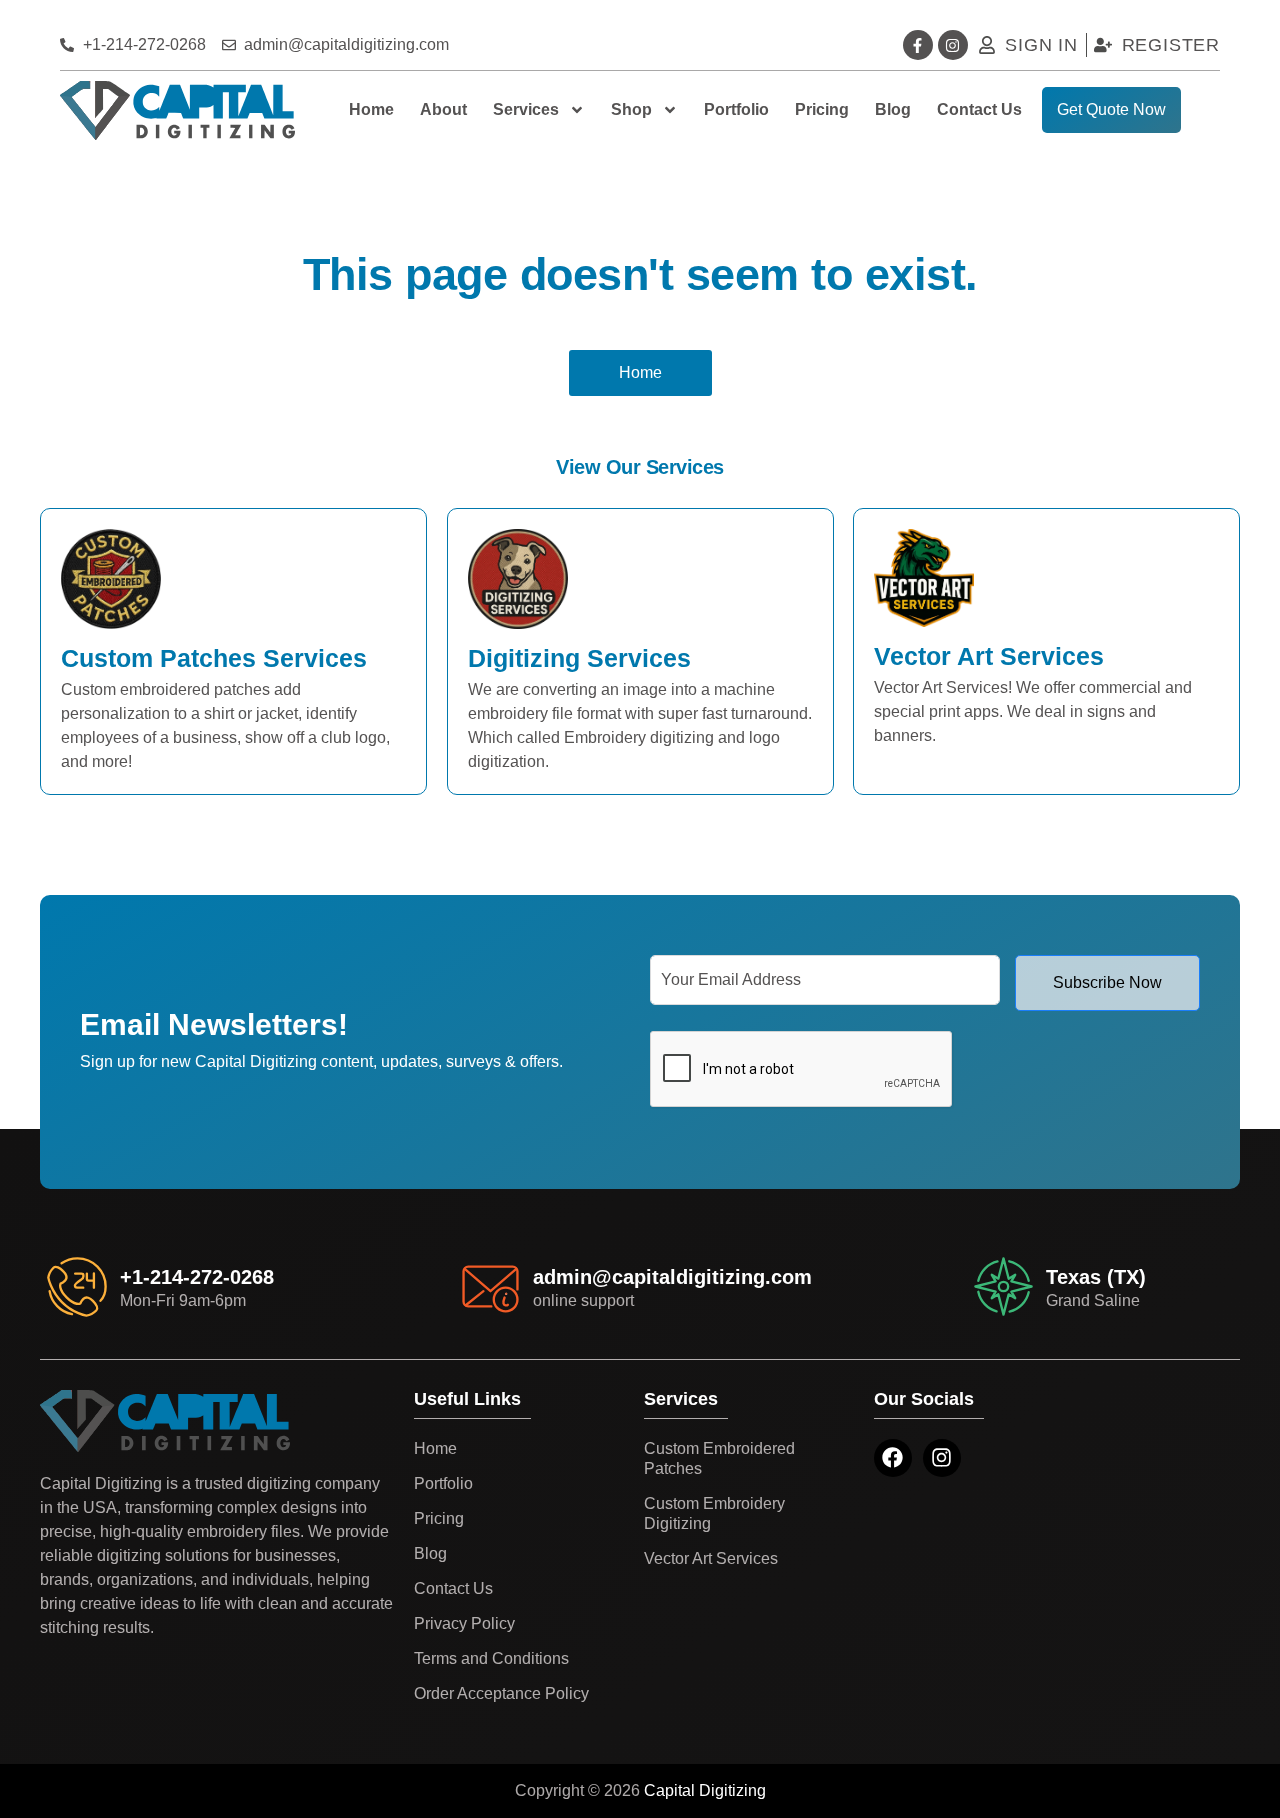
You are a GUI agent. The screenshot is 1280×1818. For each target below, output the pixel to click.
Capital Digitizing (705, 1790)
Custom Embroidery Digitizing (714, 1513)
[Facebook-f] (918, 45)
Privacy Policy (464, 1623)
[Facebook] (893, 1458)
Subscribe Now (1107, 982)
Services (526, 109)
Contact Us (979, 109)
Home (371, 109)
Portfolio (736, 109)
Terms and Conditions (491, 1658)
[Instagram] (953, 45)
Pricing (822, 109)
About (443, 109)
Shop (631, 109)
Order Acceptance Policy (501, 1693)
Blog (893, 109)
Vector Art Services (711, 1558)
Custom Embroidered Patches (719, 1458)
